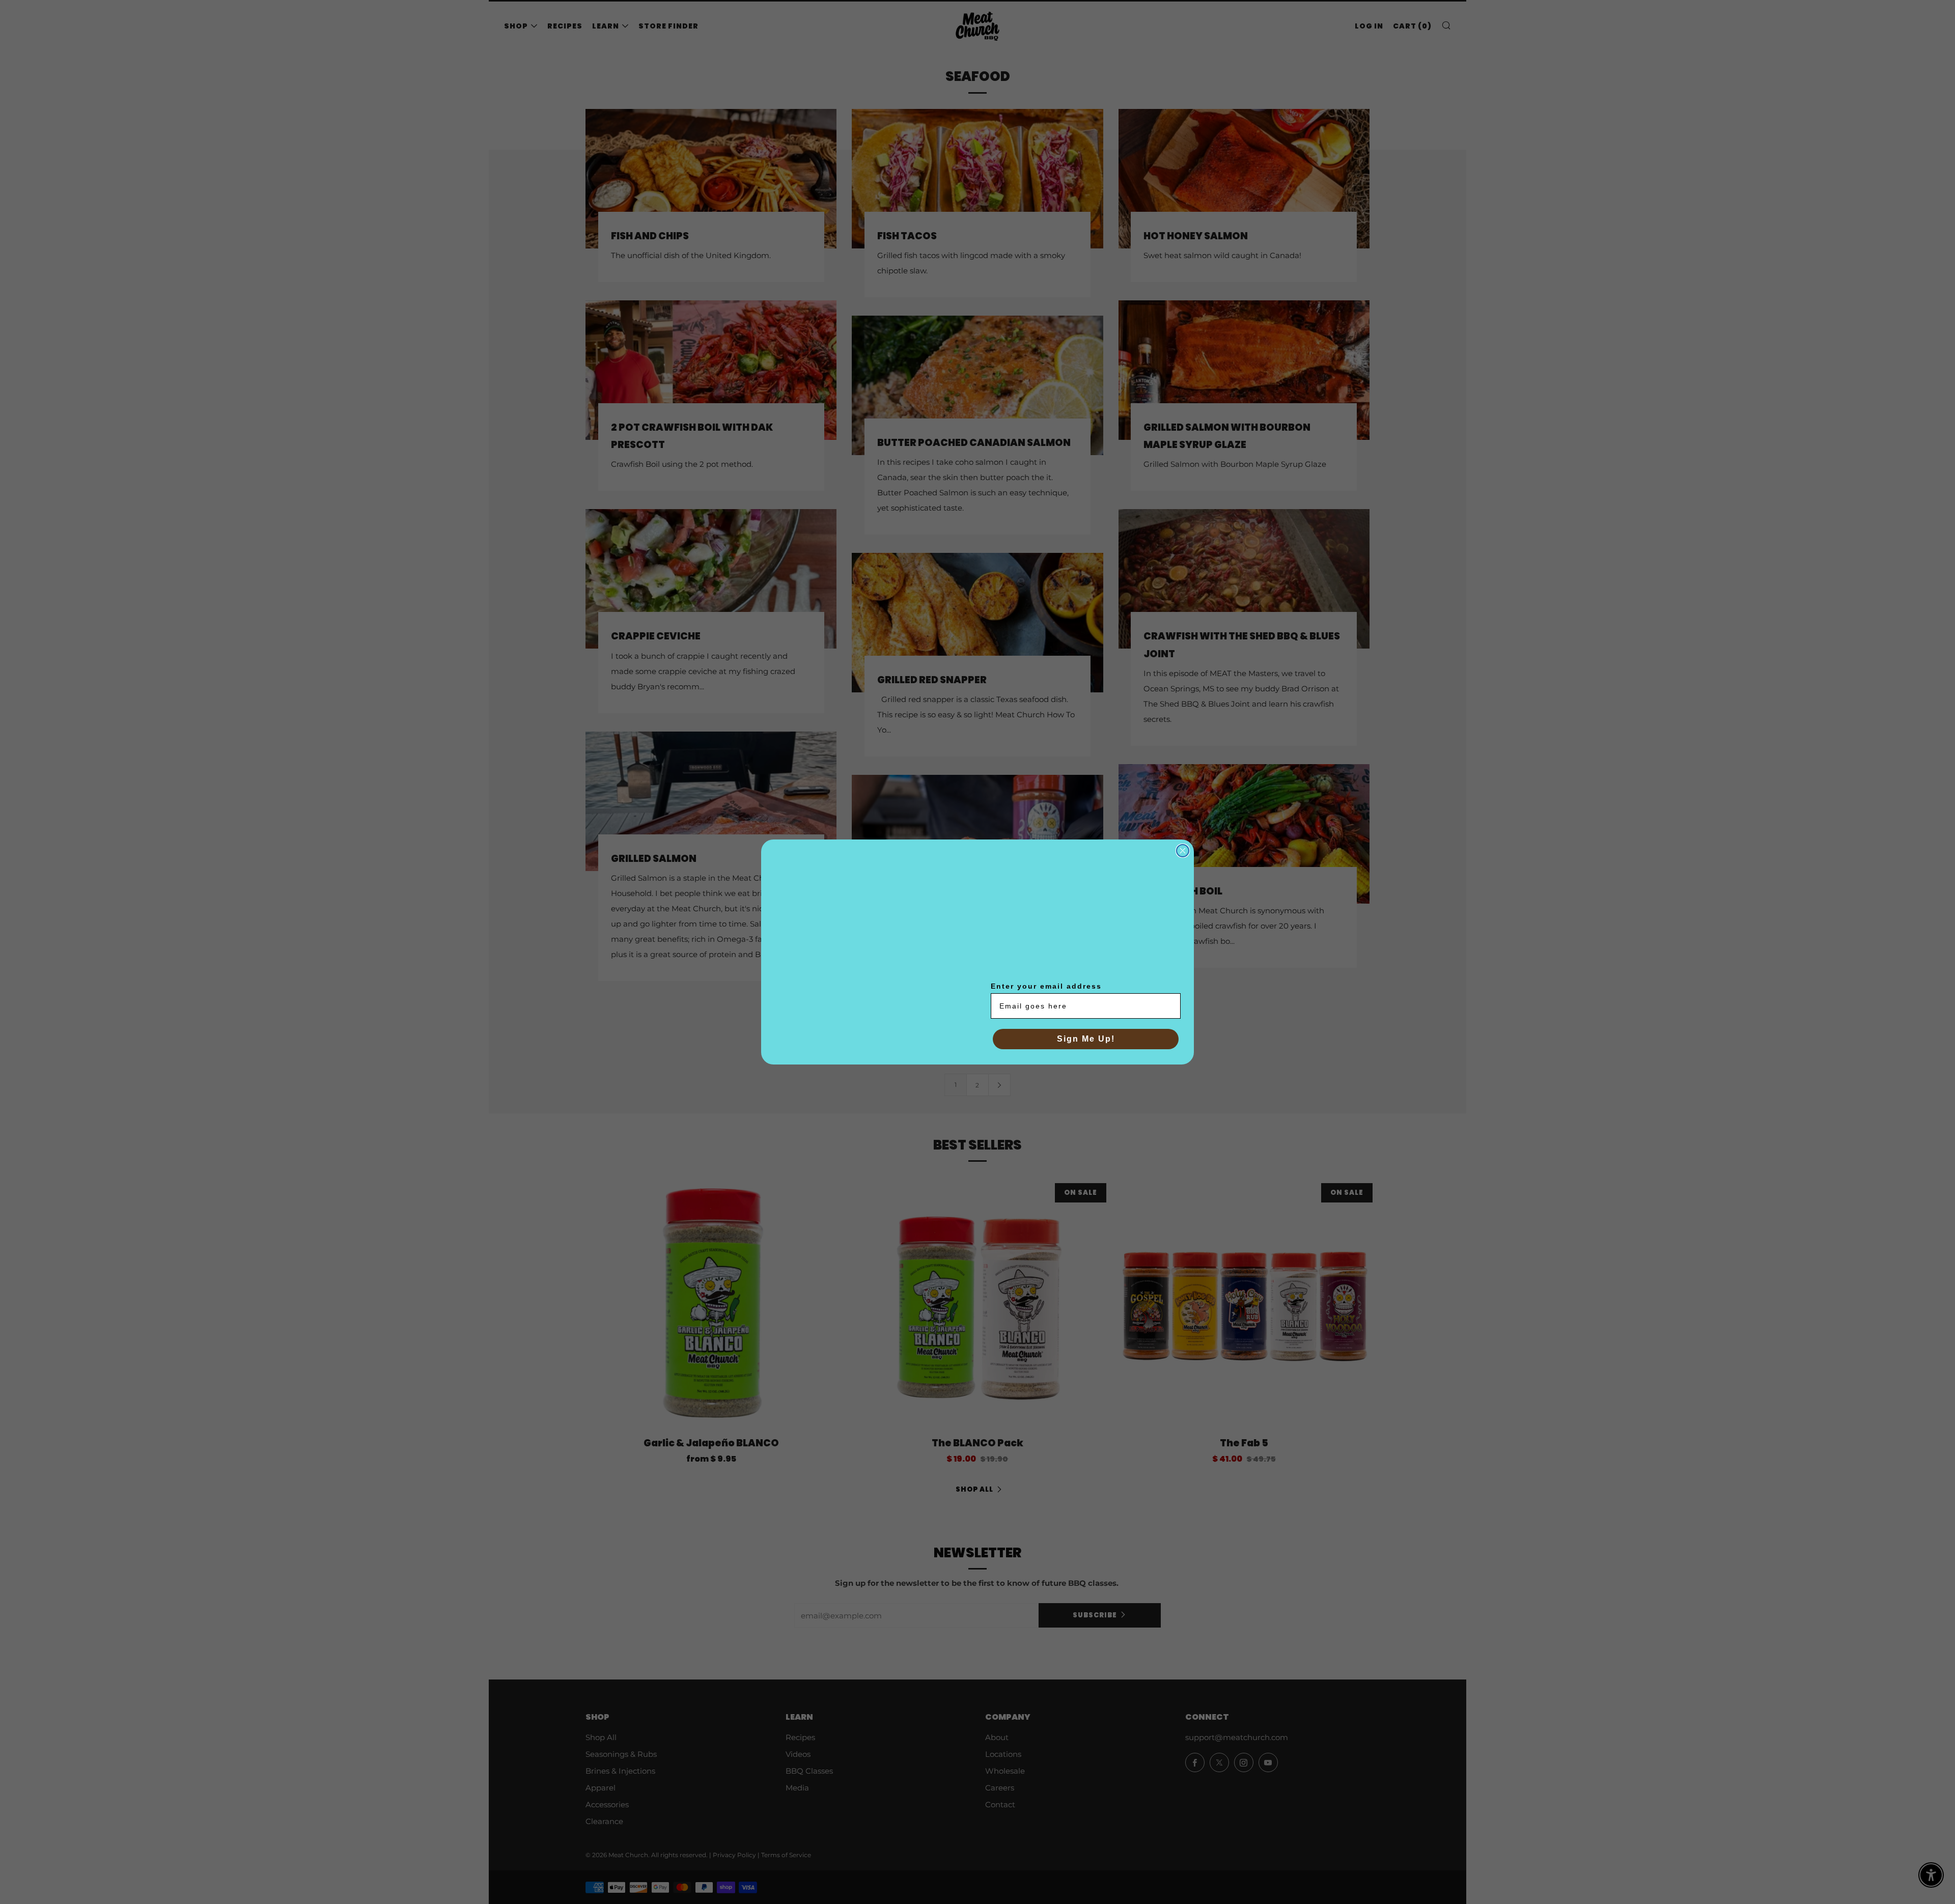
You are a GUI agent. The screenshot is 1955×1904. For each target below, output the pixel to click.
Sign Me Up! (1086, 1039)
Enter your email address (1046, 986)
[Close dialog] (1183, 850)
